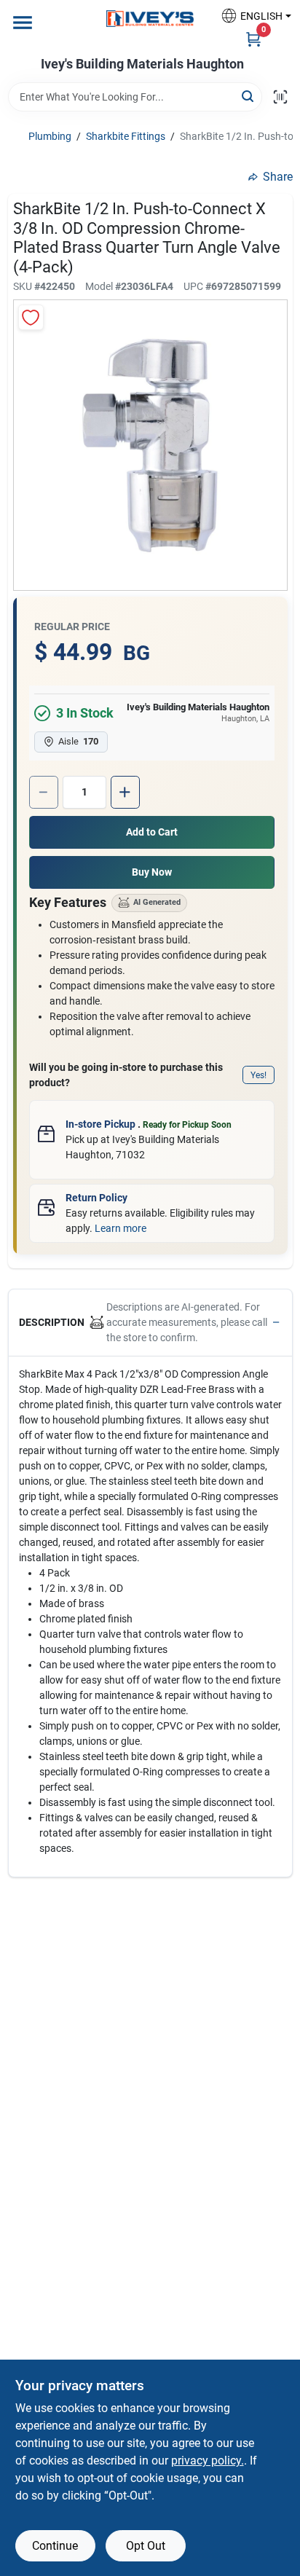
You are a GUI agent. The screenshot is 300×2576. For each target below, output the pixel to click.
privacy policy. (208, 2461)
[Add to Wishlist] (31, 317)
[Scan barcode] (280, 97)
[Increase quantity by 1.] (125, 792)
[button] (250, 16)
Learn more (121, 1228)
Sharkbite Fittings (126, 136)
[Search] (249, 96)
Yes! (258, 1075)
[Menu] (23, 23)
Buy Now (152, 872)
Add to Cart (152, 832)
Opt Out (146, 2546)
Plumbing (50, 136)
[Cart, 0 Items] (253, 39)
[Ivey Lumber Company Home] (150, 19)
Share (278, 177)
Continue (55, 2546)
